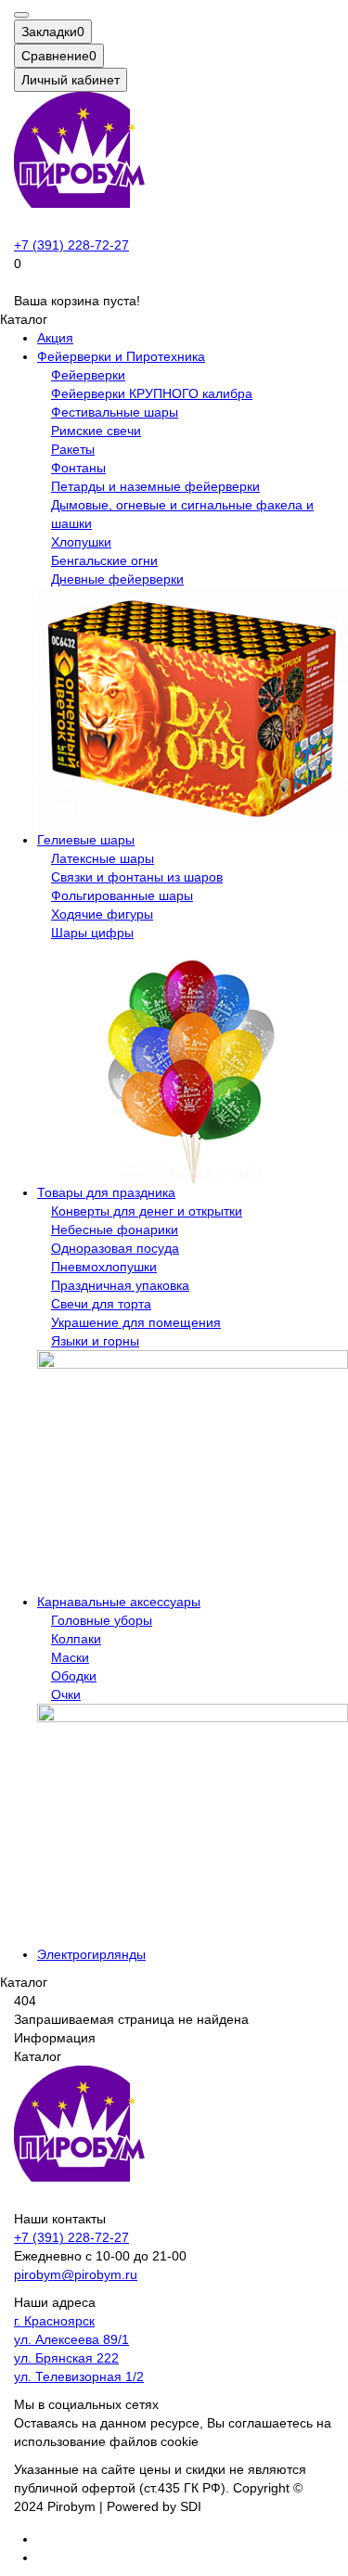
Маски (70, 1657)
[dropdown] (21, 15)
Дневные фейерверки (117, 579)
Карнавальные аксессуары (119, 1602)
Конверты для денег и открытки (147, 1211)
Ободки (74, 1676)
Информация (55, 2038)
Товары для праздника (106, 1192)
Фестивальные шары (115, 412)
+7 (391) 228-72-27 (71, 245)
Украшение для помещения (136, 1322)
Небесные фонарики (115, 1230)
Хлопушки (81, 542)
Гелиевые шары (86, 840)
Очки (66, 1694)
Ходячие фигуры (102, 914)
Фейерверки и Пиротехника (121, 356)
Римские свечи (96, 431)
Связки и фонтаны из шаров (137, 877)
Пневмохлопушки (104, 1267)
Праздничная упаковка (120, 1285)
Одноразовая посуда (115, 1248)
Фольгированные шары (122, 895)
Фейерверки (88, 375)
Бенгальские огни (104, 560)
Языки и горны (95, 1341)
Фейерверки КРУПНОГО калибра (152, 393)
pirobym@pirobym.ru (76, 2274)
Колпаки (76, 1639)
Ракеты (73, 449)
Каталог (38, 2056)
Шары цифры (92, 933)
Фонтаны (78, 468)
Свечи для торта (101, 1304)
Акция (55, 338)
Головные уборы (102, 1620)
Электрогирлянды (91, 1954)
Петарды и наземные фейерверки (155, 486)
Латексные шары (103, 858)
